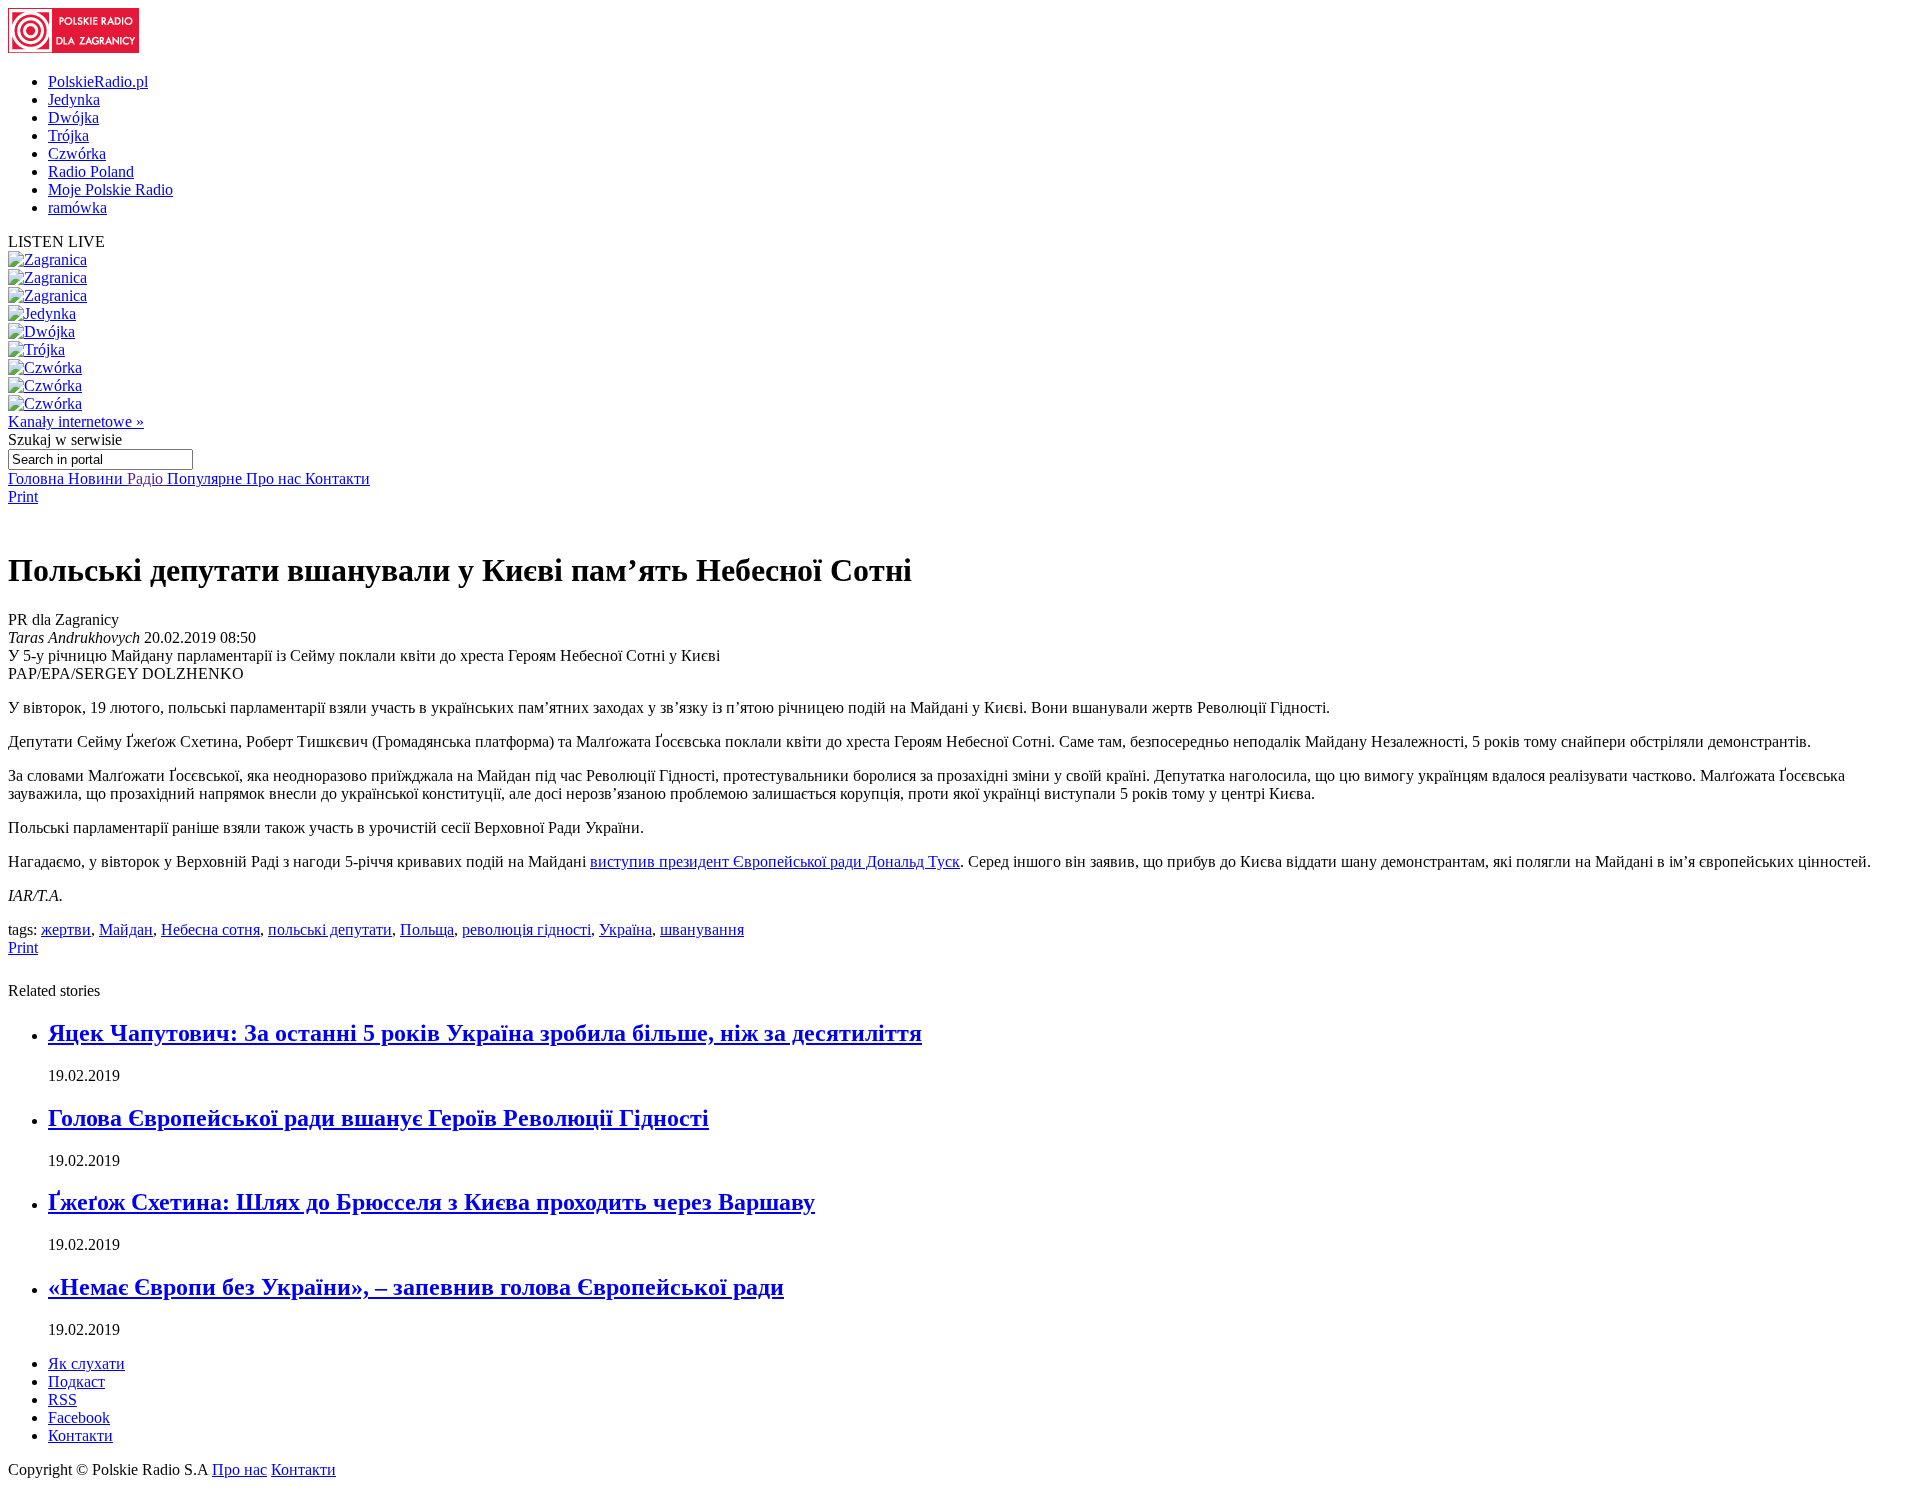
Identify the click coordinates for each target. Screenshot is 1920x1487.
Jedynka (74, 99)
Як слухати (86, 1363)
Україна (625, 929)
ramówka (77, 207)
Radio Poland (91, 171)
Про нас (275, 478)
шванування (702, 929)
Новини (97, 478)
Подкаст (76, 1381)
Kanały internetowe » (76, 421)
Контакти (337, 478)
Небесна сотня (210, 929)
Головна (38, 478)
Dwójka (73, 117)
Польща (427, 929)
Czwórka (77, 153)
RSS (62, 1399)
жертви (66, 929)
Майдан (126, 929)
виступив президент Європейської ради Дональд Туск (775, 861)
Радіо (147, 478)
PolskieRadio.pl (98, 81)
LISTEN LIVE (56, 241)
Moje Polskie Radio (110, 189)
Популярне (206, 478)
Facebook (79, 1417)
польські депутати (330, 929)
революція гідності (526, 929)
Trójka (68, 135)
